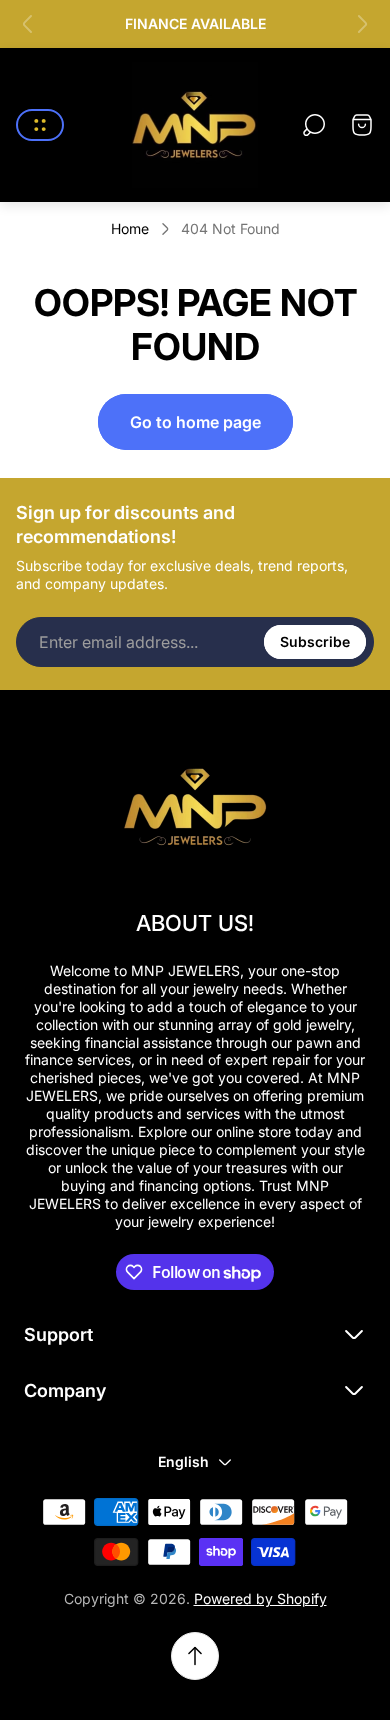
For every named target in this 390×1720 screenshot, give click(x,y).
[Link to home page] (195, 804)
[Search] (314, 125)
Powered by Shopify (260, 1598)
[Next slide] (362, 24)
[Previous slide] (28, 24)
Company (65, 1390)
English (183, 1461)
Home (130, 228)
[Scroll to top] (195, 1656)
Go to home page (195, 422)
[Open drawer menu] (40, 125)
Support (58, 1334)
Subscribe (315, 641)
